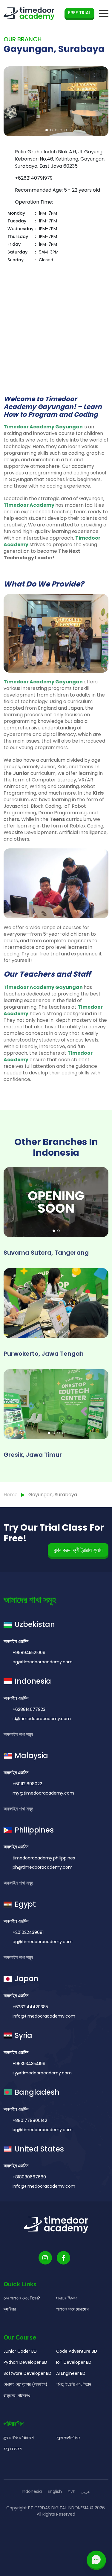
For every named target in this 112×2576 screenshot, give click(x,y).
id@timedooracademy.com (42, 1719)
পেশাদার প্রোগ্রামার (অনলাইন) (26, 2384)
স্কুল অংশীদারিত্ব (68, 2438)
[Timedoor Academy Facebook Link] (63, 2258)
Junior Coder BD (20, 2351)
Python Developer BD (25, 2362)
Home (11, 1495)
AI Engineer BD (71, 2373)
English (55, 2491)
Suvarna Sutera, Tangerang (46, 1253)
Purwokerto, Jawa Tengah (44, 1354)
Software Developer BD (27, 2373)
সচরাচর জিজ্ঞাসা (67, 2298)
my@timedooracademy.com (43, 1793)
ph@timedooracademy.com (43, 1867)
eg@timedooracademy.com (43, 1662)
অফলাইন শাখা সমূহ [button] (19, 1734)
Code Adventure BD (77, 2351)
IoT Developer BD (74, 2362)
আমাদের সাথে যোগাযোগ (72, 2309)
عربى (85, 2491)
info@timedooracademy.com (44, 2016)
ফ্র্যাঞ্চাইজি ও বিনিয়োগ (19, 2438)
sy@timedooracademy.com (42, 2073)
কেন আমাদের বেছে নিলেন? (22, 2298)
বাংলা (71, 2491)
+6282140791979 (34, 178)
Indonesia (32, 2491)
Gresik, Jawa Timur (33, 1455)
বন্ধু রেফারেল (13, 2449)
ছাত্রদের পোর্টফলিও (17, 2395)
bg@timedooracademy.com (43, 2130)
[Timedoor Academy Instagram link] (45, 2258)
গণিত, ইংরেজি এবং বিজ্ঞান (73, 2384)
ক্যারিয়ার (10, 2309)
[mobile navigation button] (104, 14)
